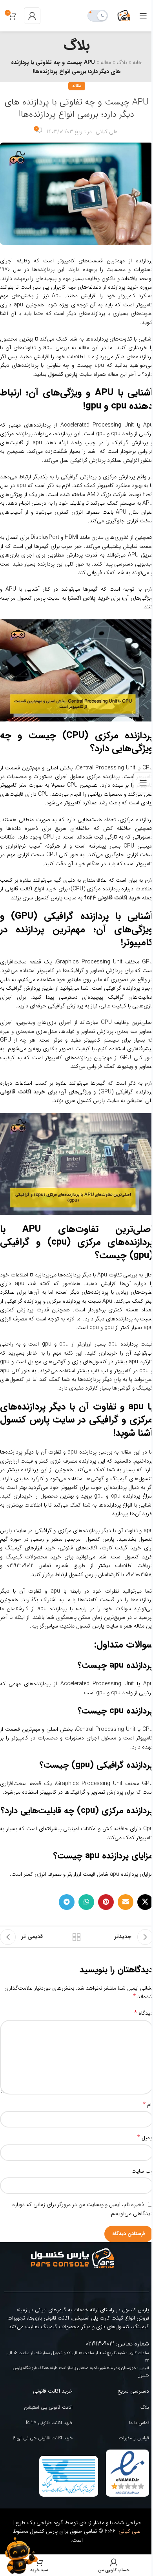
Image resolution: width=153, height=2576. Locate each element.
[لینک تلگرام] (67, 1902)
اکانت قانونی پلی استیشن (48, 2407)
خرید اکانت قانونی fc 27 (49, 2423)
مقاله (106, 62)
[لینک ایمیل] (126, 1902)
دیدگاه (144, 2013)
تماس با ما (139, 2423)
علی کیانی (107, 132)
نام (148, 2105)
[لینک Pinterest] (106, 1902)
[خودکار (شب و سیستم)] (98, 16)
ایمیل (145, 2138)
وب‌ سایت (142, 2171)
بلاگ (122, 62)
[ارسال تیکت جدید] (20, 2556)
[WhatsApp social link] (86, 1902)
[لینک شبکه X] (145, 1902)
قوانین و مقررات (134, 2438)
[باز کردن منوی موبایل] (143, 16)
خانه (137, 62)
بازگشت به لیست (76, 1937)
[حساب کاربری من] (32, 16)
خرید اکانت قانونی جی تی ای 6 (43, 2438)
